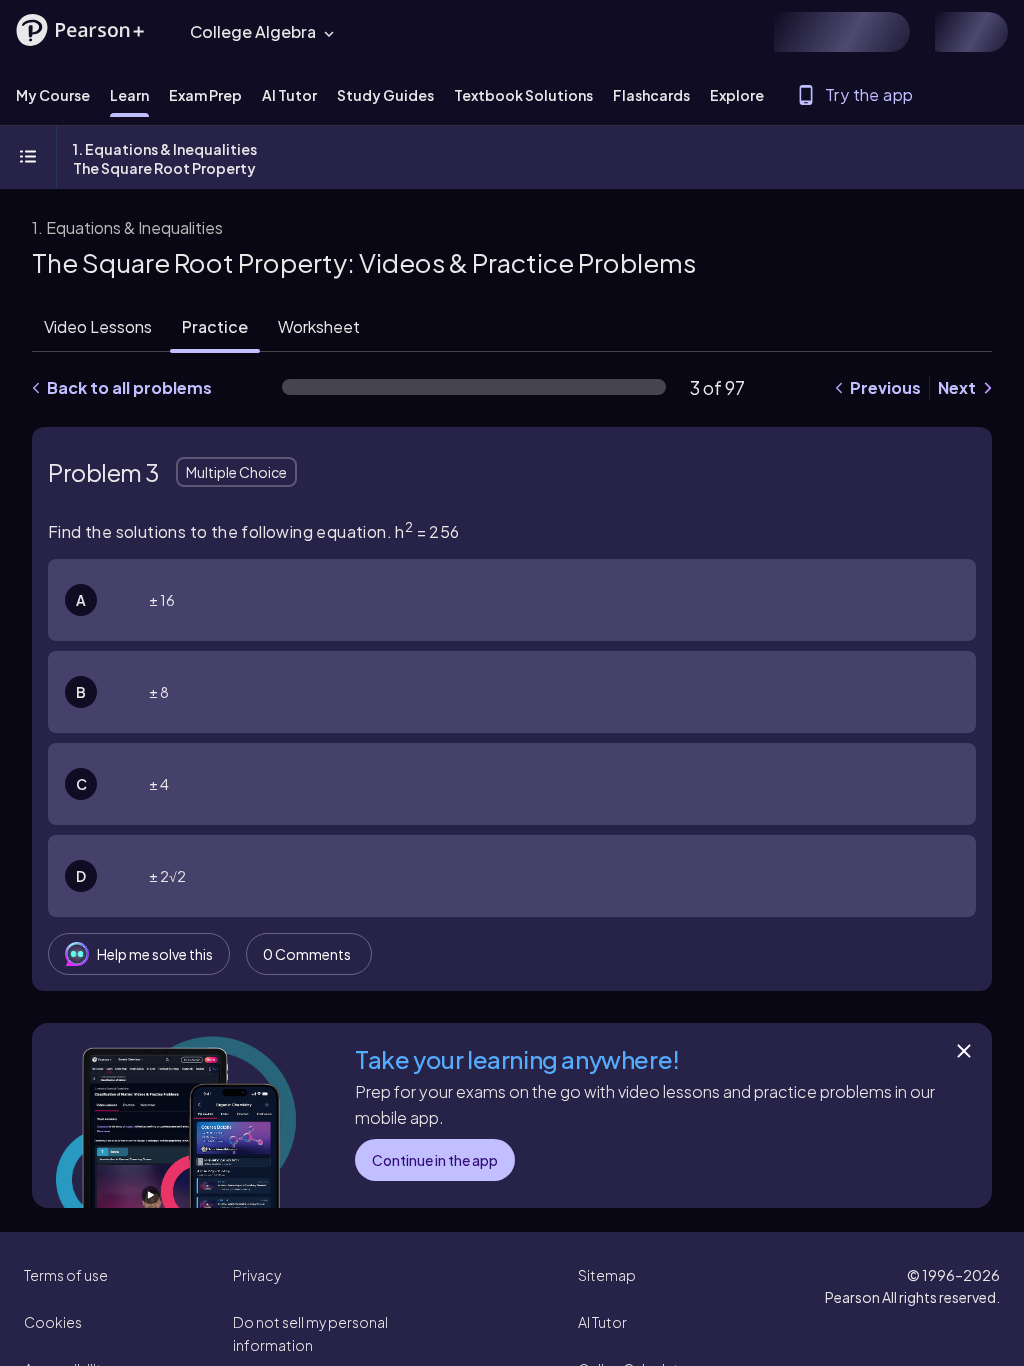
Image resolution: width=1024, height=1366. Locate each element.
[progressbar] (474, 387)
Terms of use (66, 1275)
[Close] (964, 1051)
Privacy (257, 1275)
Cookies (53, 1322)
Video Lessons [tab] (98, 326)
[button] (80, 30)
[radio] (512, 600)
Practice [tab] (215, 326)
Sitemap (607, 1275)
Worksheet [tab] (319, 326)
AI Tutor (602, 1322)
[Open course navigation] (28, 158)
